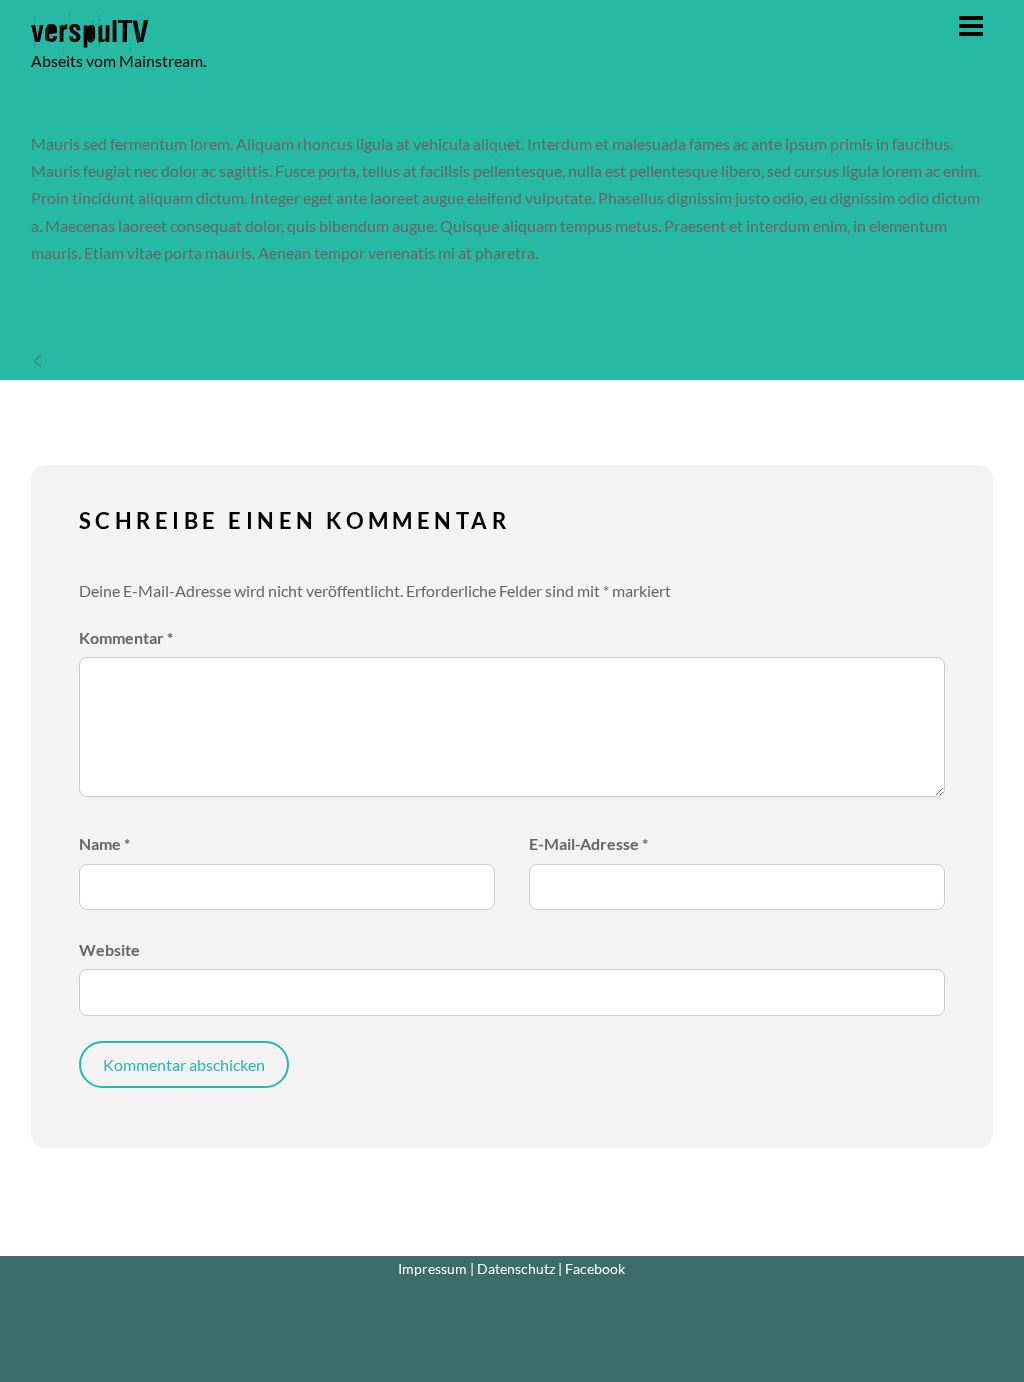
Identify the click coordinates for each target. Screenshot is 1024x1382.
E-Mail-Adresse (588, 843)
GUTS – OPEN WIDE (141, 361)
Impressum (432, 1269)
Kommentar (126, 637)
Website (109, 949)
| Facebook (591, 1269)
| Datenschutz (512, 1269)
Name (104, 843)
